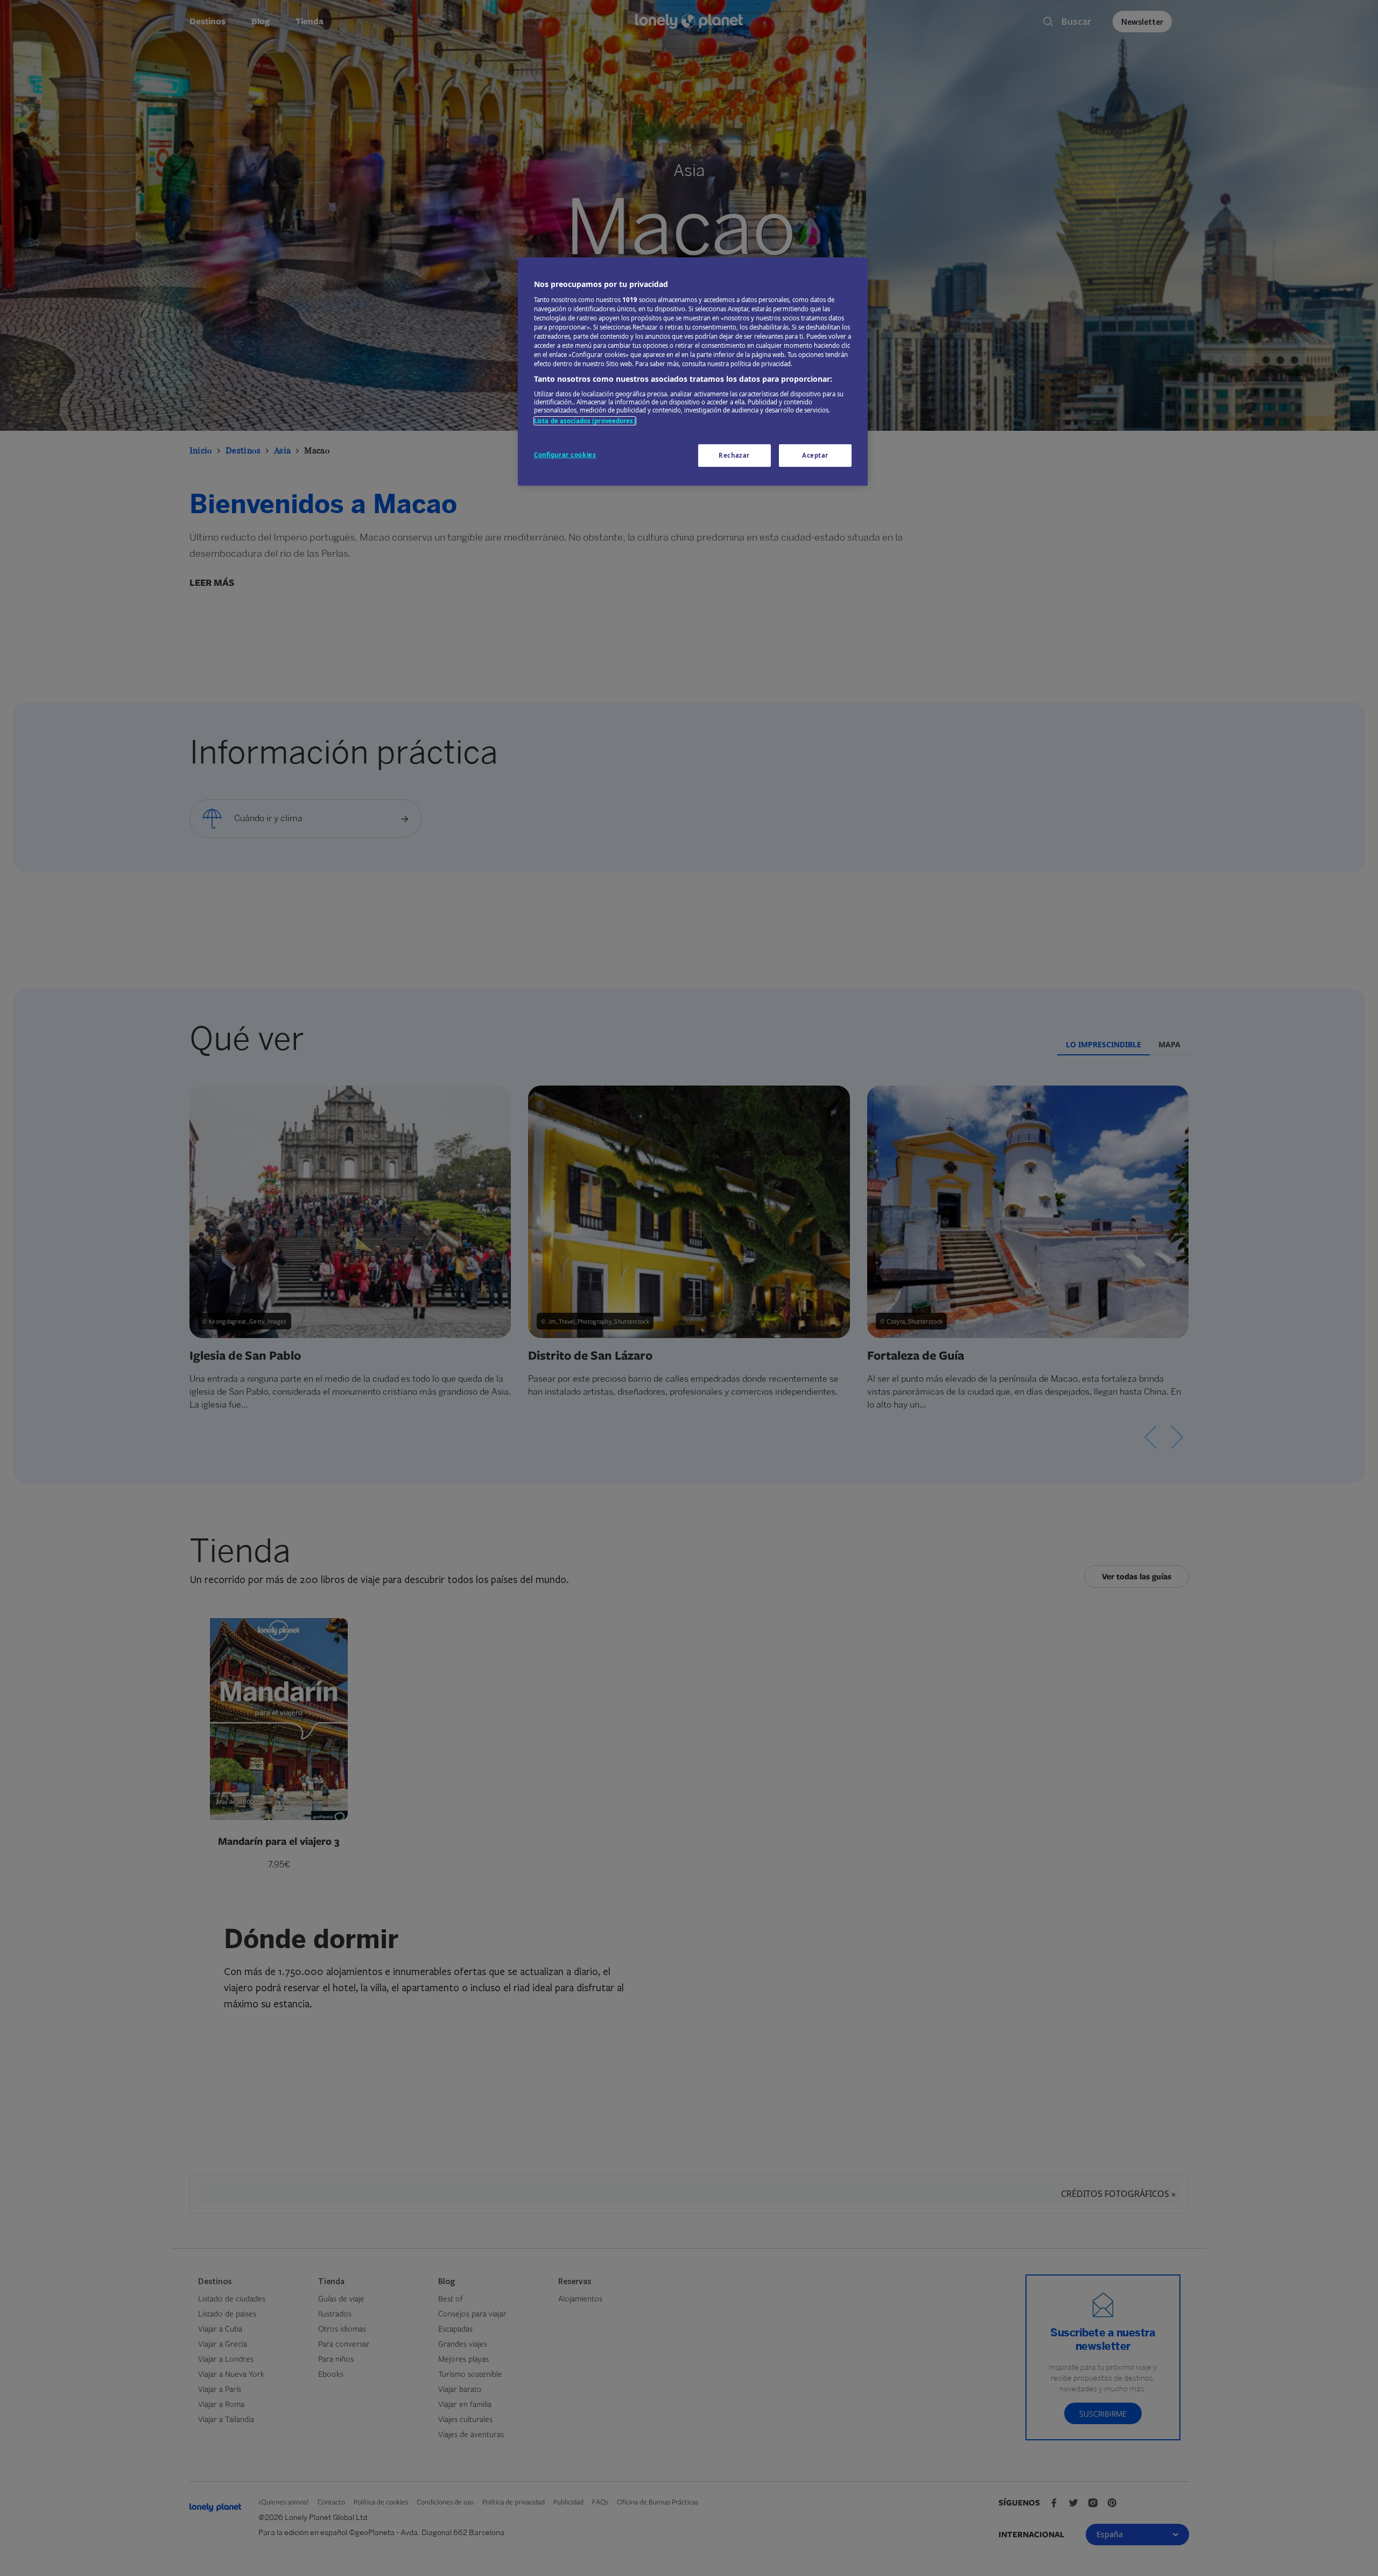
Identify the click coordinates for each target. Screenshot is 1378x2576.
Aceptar (815, 455)
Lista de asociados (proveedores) (585, 421)
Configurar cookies (565, 455)
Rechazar (734, 455)
